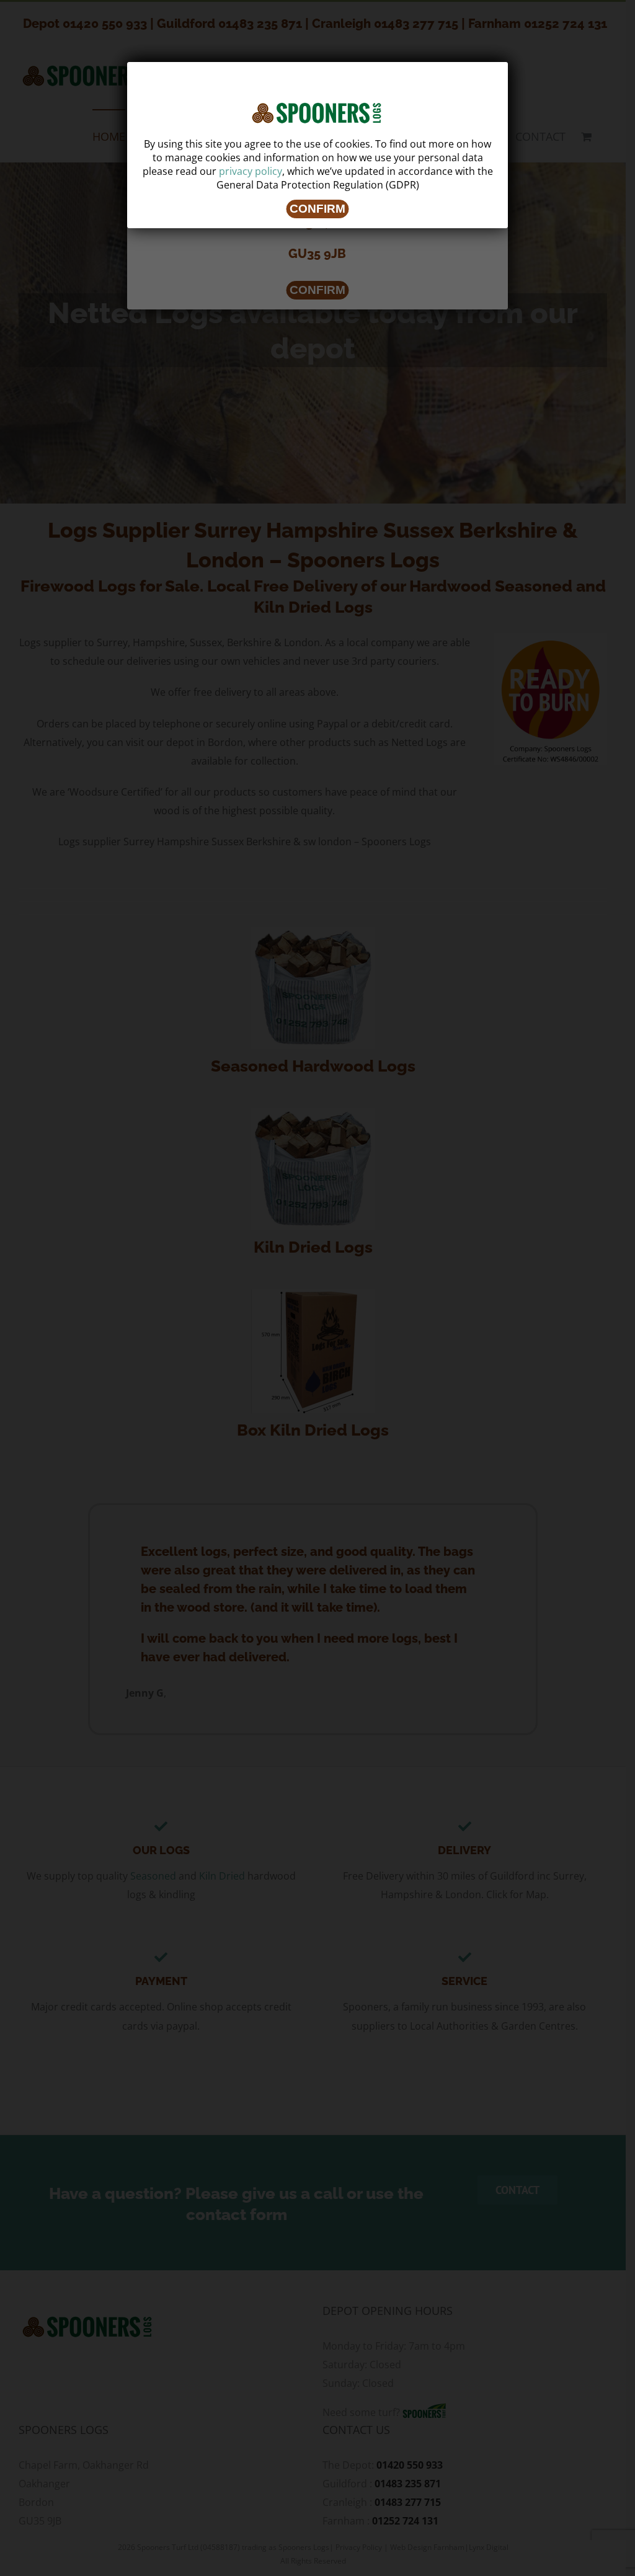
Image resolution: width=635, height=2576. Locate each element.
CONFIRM (317, 209)
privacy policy (251, 171)
